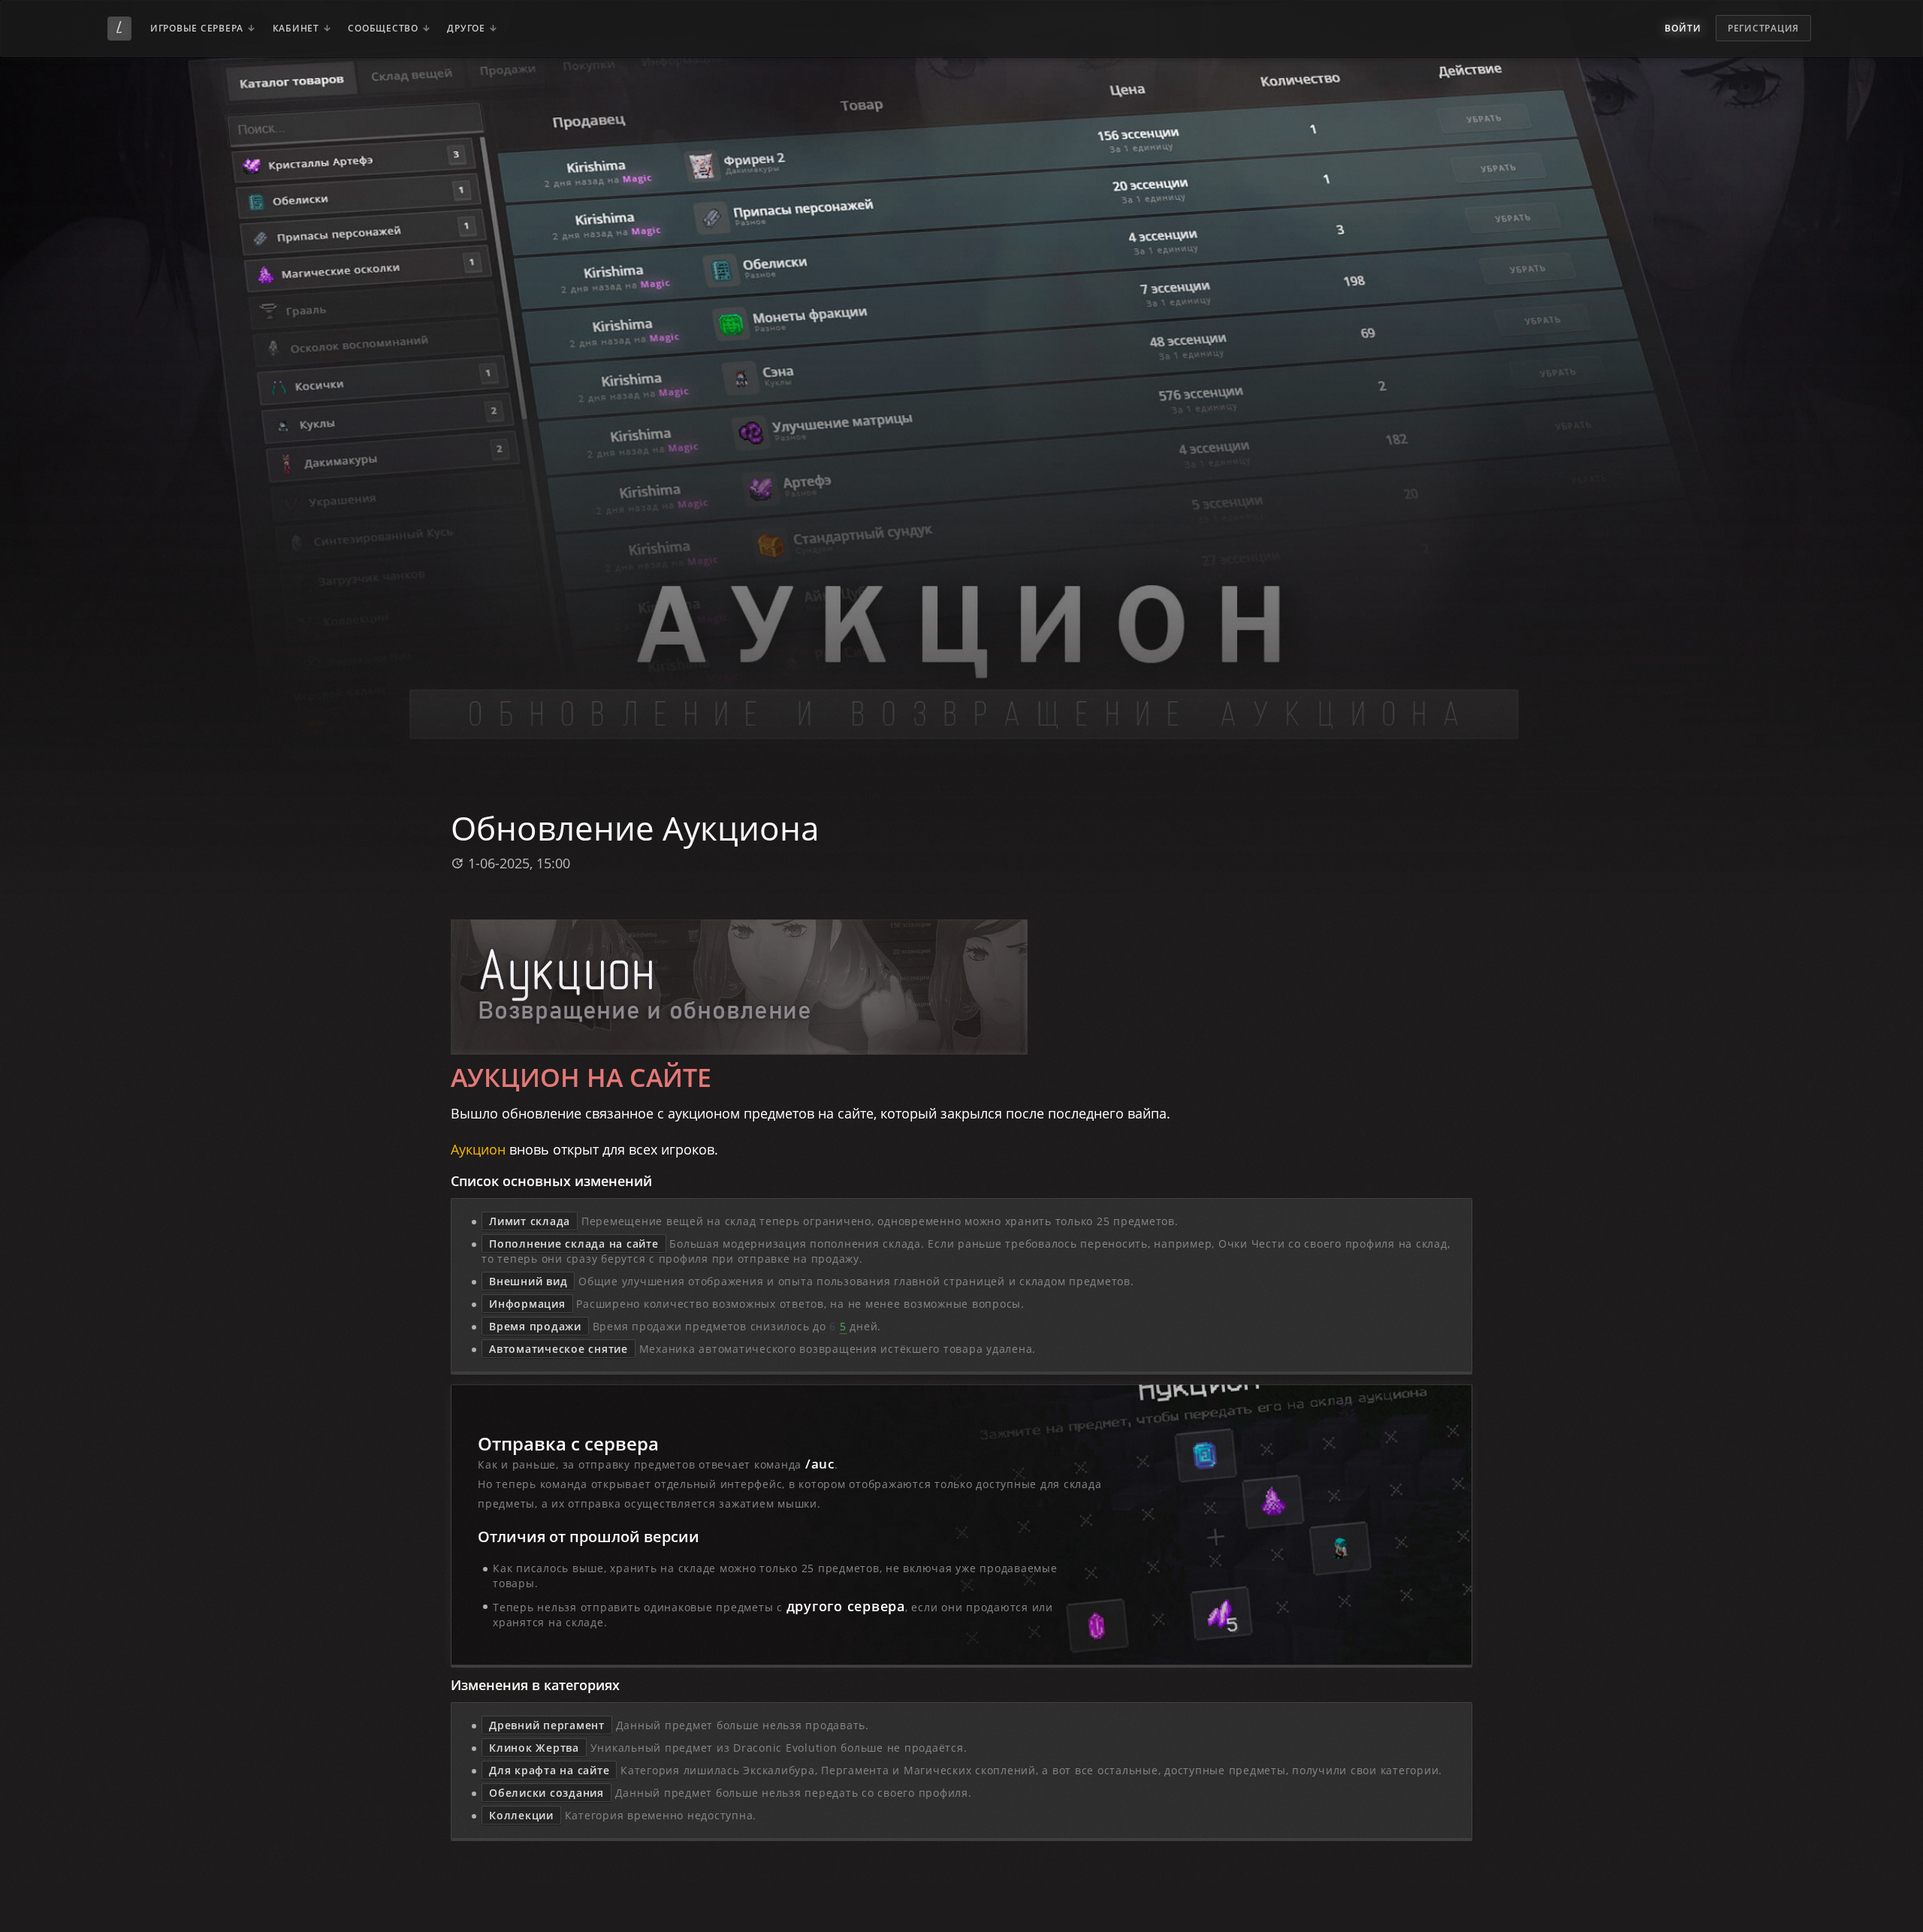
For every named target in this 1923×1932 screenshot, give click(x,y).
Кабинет (296, 28)
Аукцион (478, 1149)
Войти (1683, 28)
